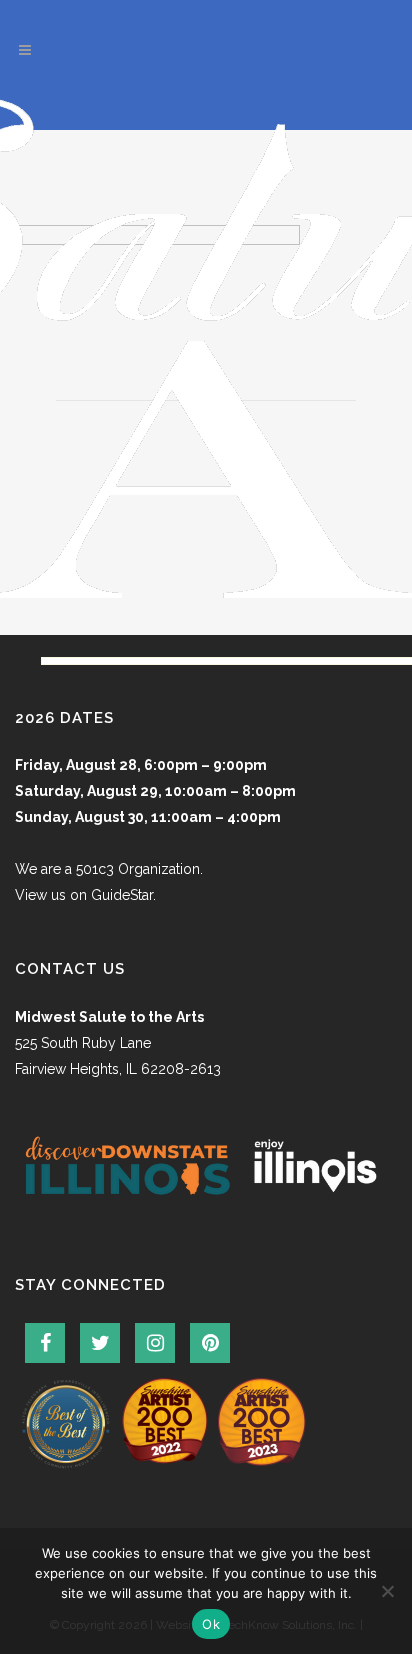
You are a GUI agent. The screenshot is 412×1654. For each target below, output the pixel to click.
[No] (387, 1591)
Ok (211, 1624)
